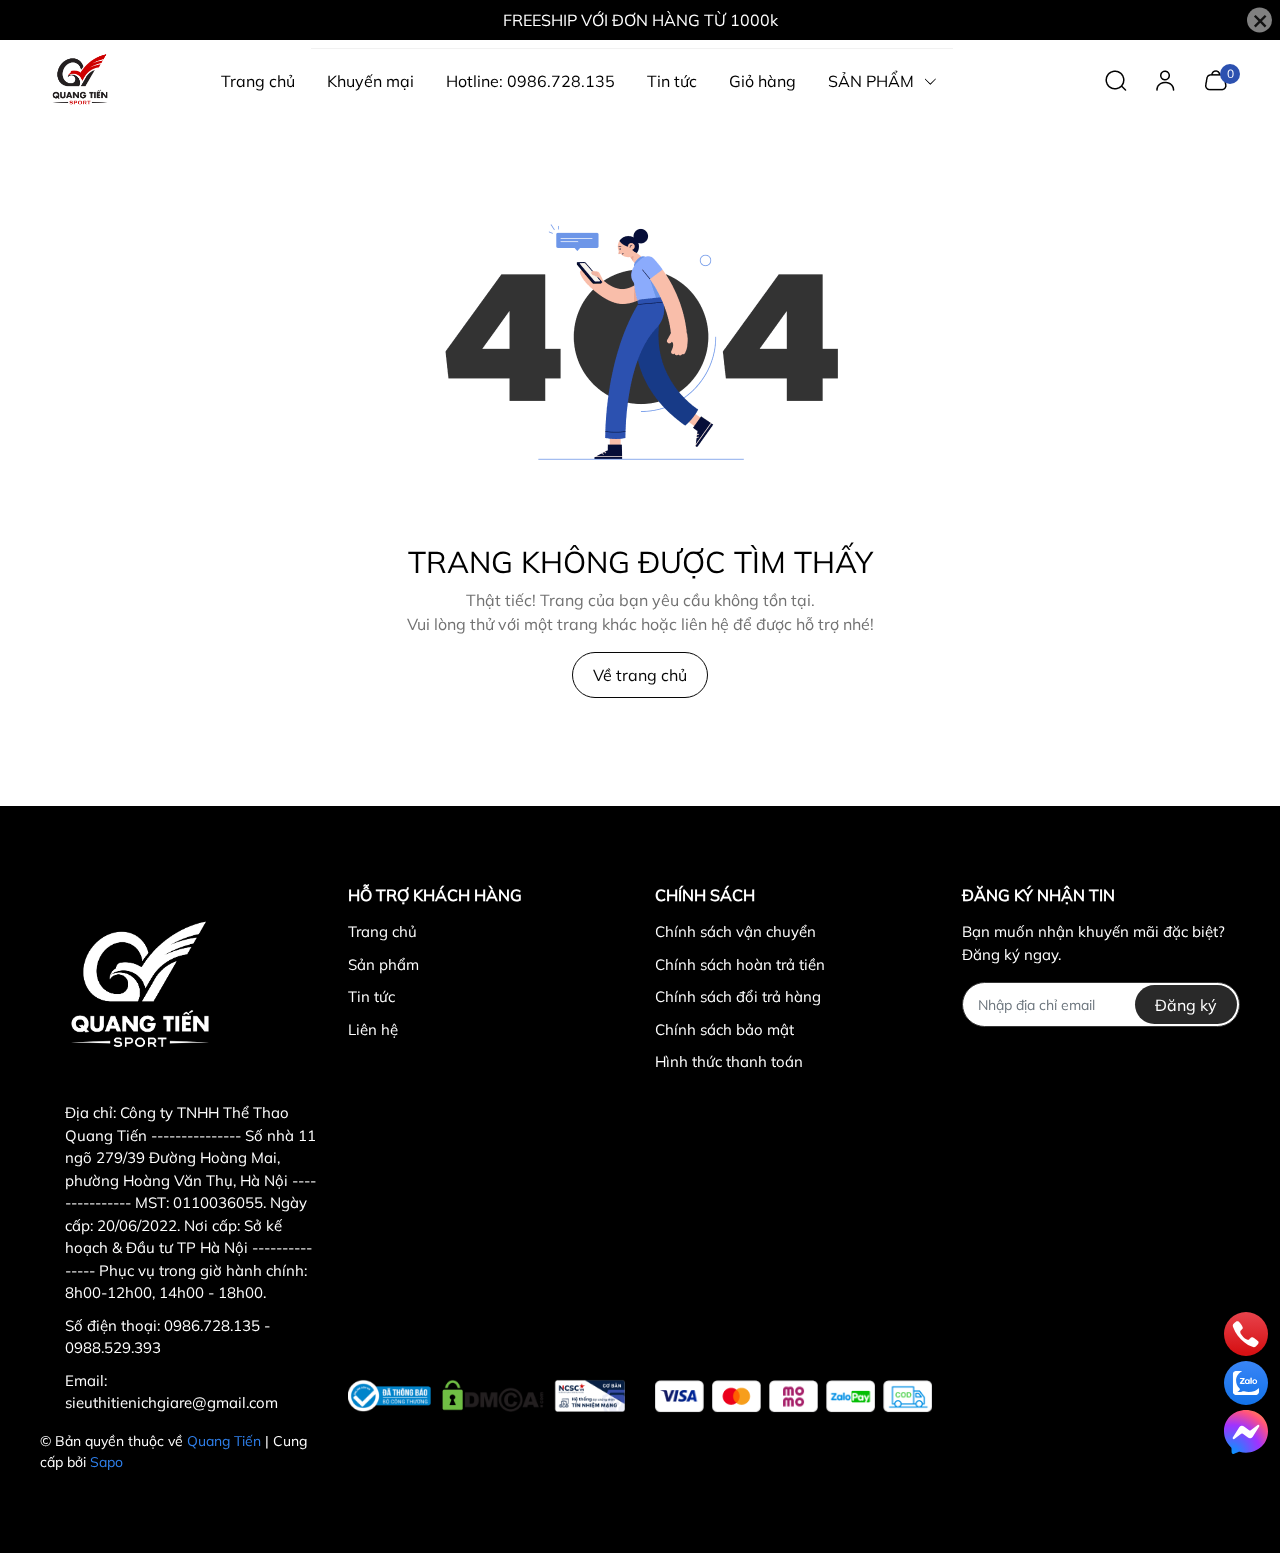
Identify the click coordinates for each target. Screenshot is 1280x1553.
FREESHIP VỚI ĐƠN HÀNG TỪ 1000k (640, 20)
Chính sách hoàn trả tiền (740, 964)
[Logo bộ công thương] (486, 1392)
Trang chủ (382, 931)
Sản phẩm (383, 964)
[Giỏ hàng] (1215, 79)
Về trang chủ (640, 675)
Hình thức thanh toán (729, 1061)
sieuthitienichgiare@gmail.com (171, 1402)
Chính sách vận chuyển (735, 931)
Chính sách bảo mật (724, 1029)
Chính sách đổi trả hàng (738, 996)
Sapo (106, 1462)
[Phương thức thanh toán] (793, 1396)
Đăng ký (1186, 1005)
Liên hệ (373, 1029)
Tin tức (371, 996)
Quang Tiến (224, 1441)
